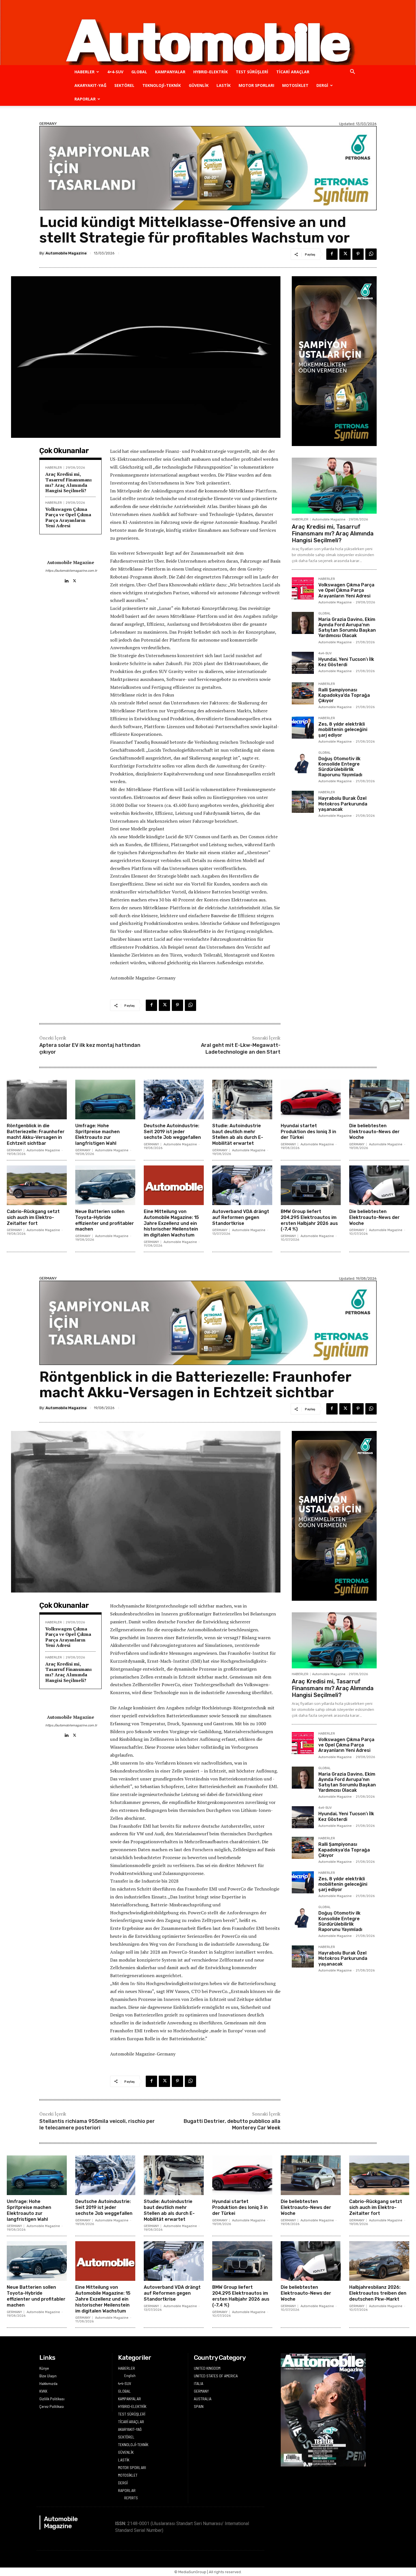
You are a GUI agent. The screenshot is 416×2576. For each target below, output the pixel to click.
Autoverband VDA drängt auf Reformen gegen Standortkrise (241, 1217)
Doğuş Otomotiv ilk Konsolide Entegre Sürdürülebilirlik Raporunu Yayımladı (340, 767)
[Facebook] (332, 254)
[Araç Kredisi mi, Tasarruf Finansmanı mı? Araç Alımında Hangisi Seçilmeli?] (334, 486)
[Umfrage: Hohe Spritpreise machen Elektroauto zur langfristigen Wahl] (105, 1100)
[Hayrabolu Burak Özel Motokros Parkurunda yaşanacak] (303, 802)
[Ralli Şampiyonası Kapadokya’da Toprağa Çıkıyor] (303, 693)
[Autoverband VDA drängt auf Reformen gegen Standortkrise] (242, 1185)
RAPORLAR (85, 99)
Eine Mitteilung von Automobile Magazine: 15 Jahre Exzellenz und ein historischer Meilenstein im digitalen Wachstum (171, 1223)
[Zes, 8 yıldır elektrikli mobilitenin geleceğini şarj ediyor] (303, 728)
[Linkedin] (66, 579)
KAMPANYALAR (170, 72)
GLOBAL (139, 72)
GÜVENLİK (199, 85)
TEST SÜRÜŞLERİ (252, 72)
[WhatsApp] (371, 254)
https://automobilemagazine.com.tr (70, 571)
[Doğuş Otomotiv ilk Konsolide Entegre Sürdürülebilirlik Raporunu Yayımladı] (303, 762)
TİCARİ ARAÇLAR (293, 72)
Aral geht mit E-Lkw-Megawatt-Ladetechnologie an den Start (241, 1048)
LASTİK (224, 85)
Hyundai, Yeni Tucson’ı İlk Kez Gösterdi (346, 662)
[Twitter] (345, 254)
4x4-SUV (325, 653)
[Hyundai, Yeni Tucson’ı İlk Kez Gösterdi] (303, 663)
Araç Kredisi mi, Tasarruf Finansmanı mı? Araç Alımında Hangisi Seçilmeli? (68, 482)
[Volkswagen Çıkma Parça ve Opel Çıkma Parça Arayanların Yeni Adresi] (303, 588)
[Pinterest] (358, 254)
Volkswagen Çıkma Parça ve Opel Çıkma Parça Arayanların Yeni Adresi (68, 517)
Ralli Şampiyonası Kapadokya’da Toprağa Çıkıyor (344, 695)
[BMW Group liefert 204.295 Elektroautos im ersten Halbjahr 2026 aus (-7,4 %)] (311, 1185)
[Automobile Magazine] (208, 33)
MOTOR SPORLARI (256, 85)
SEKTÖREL (124, 85)
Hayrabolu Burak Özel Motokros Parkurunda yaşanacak (343, 804)
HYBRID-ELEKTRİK (211, 72)
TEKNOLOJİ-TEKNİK (162, 85)
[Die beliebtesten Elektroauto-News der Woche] (379, 1100)
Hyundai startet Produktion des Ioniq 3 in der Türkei (308, 1132)
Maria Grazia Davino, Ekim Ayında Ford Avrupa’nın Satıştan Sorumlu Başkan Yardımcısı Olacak (347, 628)
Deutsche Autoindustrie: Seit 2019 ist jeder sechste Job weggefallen (172, 1132)
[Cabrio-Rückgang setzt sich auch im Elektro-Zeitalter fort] (37, 1185)
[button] (352, 72)
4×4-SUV (115, 72)
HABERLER (84, 72)
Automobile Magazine (66, 253)
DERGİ (322, 85)
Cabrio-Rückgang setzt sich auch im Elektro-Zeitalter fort (33, 1217)
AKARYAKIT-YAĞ (90, 85)
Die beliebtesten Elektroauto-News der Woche (374, 1132)
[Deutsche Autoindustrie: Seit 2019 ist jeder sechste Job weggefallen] (174, 1100)
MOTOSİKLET (295, 85)
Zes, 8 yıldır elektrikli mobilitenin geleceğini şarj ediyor (343, 729)
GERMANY (48, 124)
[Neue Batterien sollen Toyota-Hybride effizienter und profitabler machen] (105, 1185)
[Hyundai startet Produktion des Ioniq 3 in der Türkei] (311, 1100)
